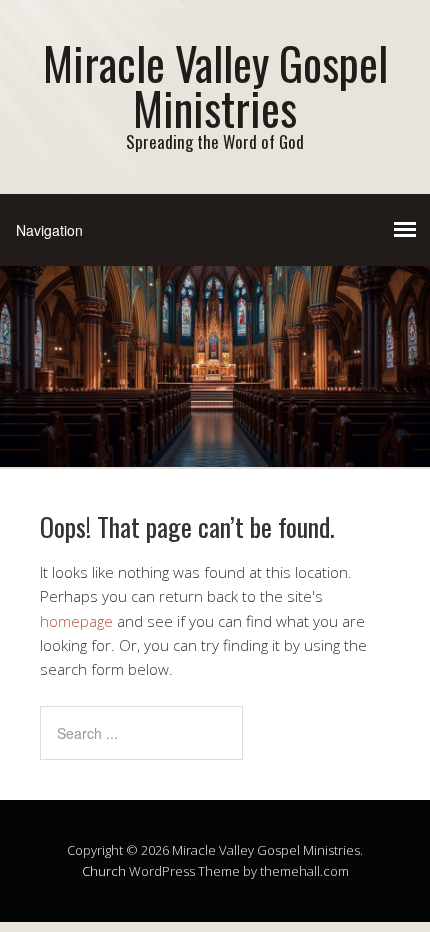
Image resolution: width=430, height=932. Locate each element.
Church (104, 871)
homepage (76, 621)
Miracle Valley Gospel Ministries (215, 85)
